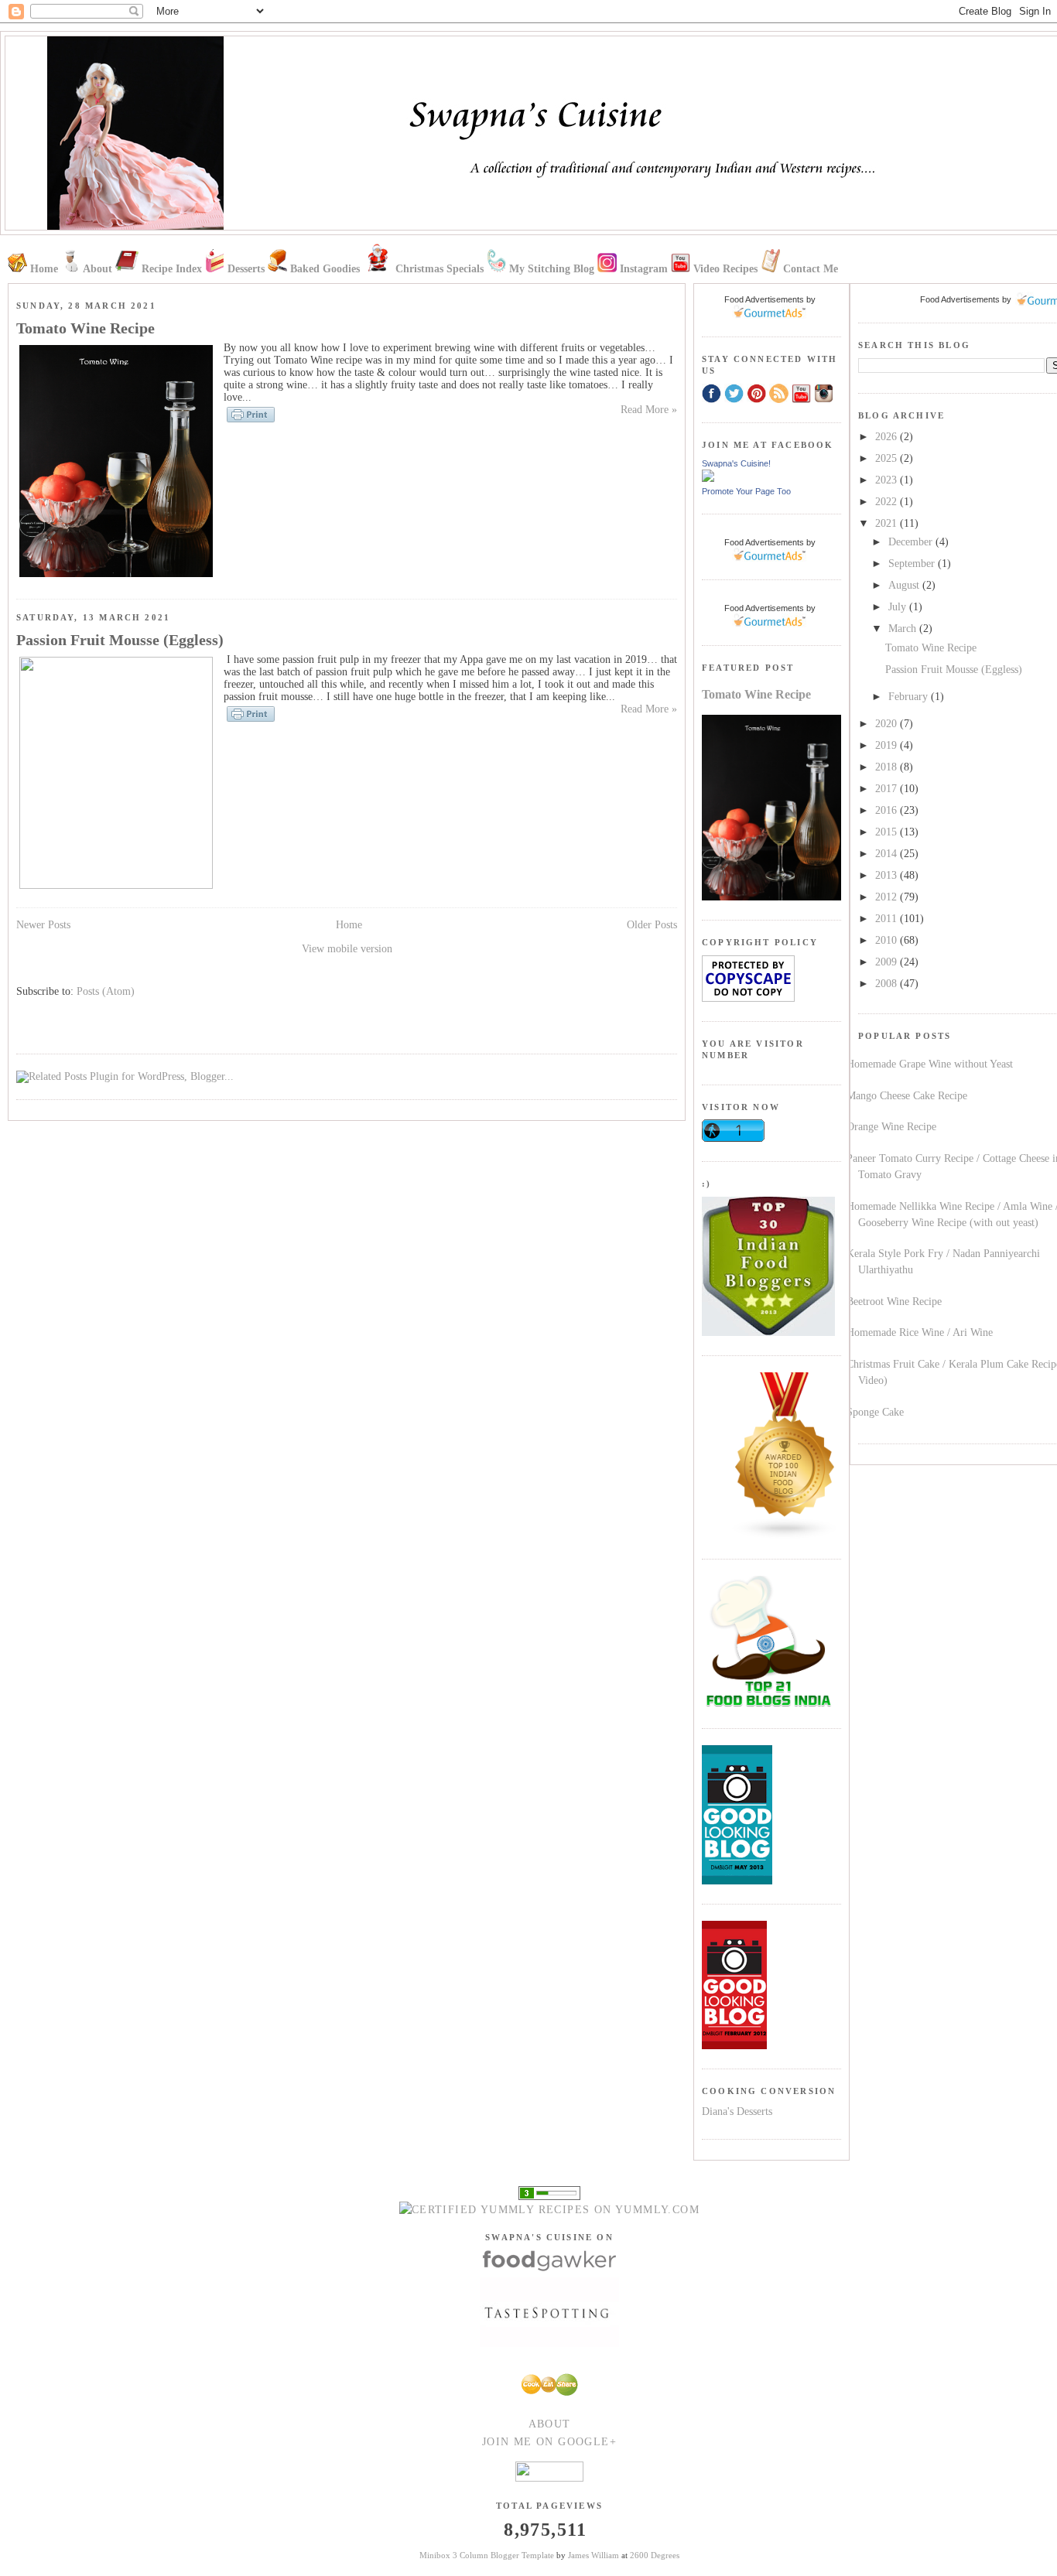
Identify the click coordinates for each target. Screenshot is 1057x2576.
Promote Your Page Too (746, 491)
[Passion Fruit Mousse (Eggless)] (116, 885)
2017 (888, 789)
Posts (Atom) (106, 991)
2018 (888, 767)
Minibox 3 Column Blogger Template (487, 2555)
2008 (888, 984)
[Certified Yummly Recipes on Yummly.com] (549, 2210)
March (904, 629)
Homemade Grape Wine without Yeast (930, 1064)
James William (593, 2555)
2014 (888, 854)
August (905, 585)
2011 (888, 919)
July (899, 607)
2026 (888, 437)
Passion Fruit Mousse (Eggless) (954, 670)
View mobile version (347, 949)
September (913, 564)
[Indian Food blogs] (785, 1536)
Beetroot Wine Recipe (894, 1302)
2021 (888, 523)
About (550, 2424)
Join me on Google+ (549, 2442)
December (912, 542)
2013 (888, 875)
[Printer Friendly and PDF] (251, 422)
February (910, 697)
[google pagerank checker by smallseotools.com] (549, 2193)
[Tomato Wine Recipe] (116, 577)
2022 (888, 502)
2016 (888, 810)
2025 (888, 458)
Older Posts (652, 925)
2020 (888, 724)
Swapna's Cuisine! (736, 463)
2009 (888, 962)
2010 (888, 940)
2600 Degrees (655, 2555)
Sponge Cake (875, 1412)
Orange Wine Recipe (891, 1127)
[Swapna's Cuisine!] (708, 478)
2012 (888, 897)
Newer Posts (43, 925)
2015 (888, 832)
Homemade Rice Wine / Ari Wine (920, 1332)
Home (349, 925)
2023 (888, 480)
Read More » (649, 410)
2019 (888, 745)
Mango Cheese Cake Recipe (907, 1096)
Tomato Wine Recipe (931, 648)
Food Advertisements (960, 299)
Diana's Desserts (737, 2111)
